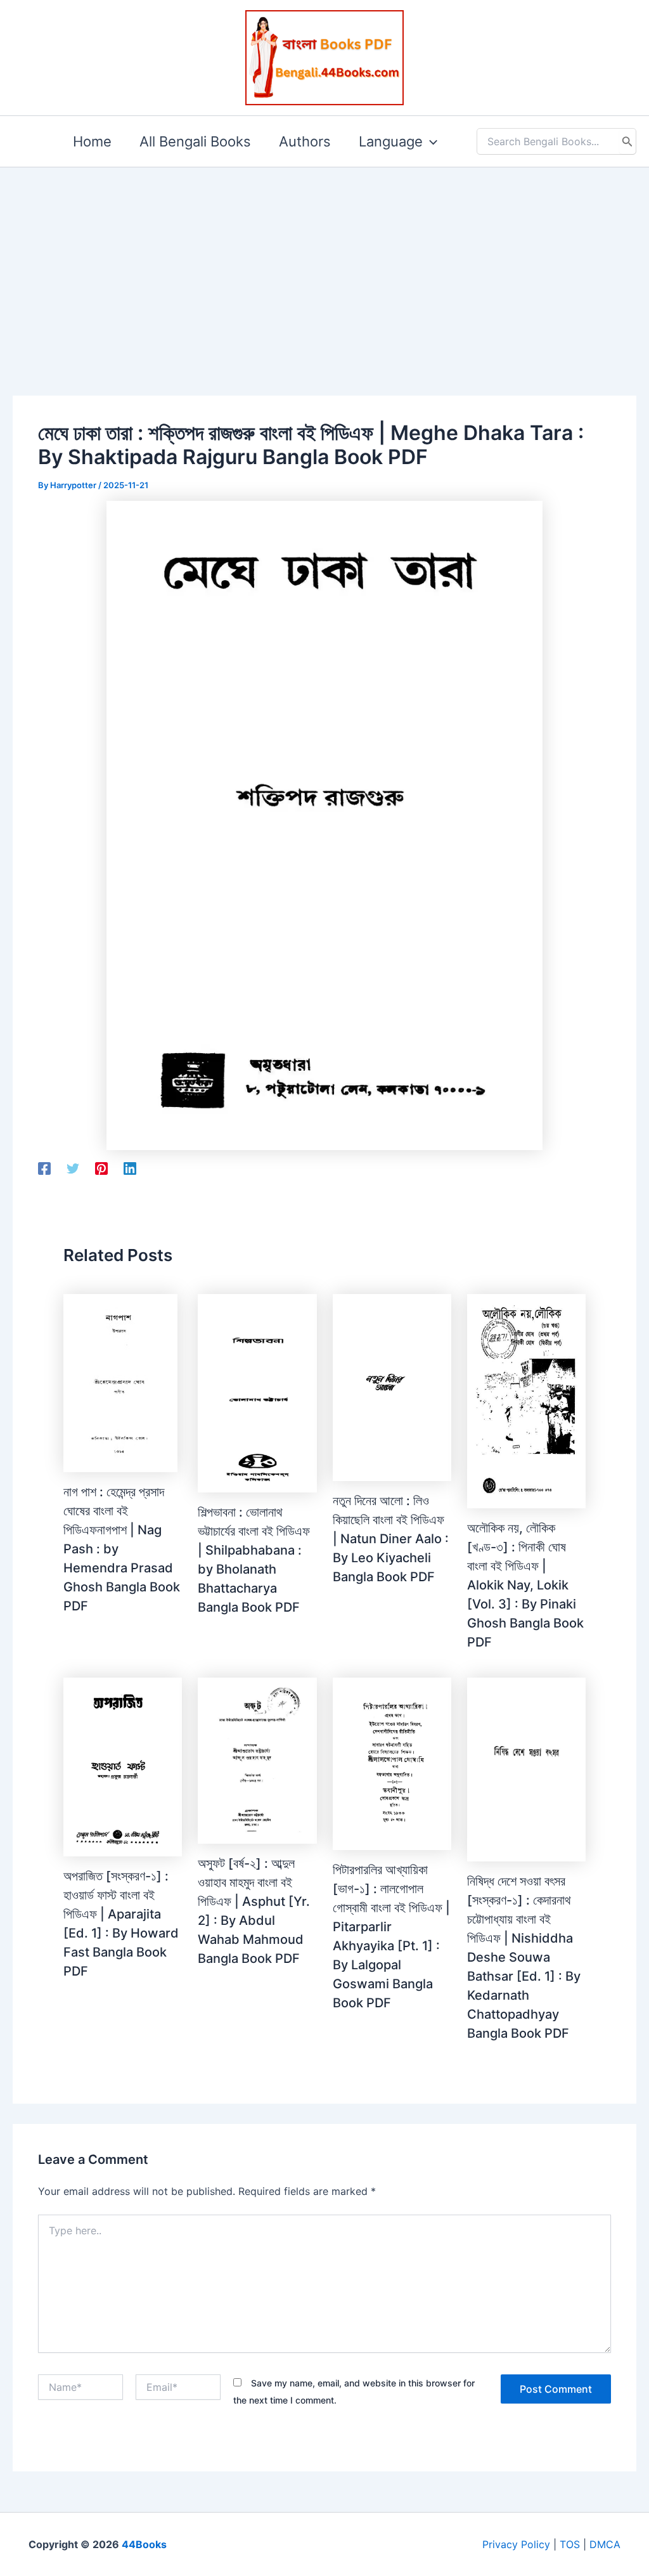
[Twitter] (73, 1168)
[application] (430, 141)
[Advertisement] (324, 261)
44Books (144, 2544)
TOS (570, 2544)
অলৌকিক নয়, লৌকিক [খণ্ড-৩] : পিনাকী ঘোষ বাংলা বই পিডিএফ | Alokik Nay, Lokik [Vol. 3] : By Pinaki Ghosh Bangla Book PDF (525, 1585)
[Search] (627, 141)
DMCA (605, 2544)
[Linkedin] (130, 1168)
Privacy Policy (516, 2544)
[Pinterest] (101, 1168)
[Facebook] (44, 1168)
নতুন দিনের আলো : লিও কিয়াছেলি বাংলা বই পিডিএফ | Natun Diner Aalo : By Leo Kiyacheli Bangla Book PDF (391, 1539)
